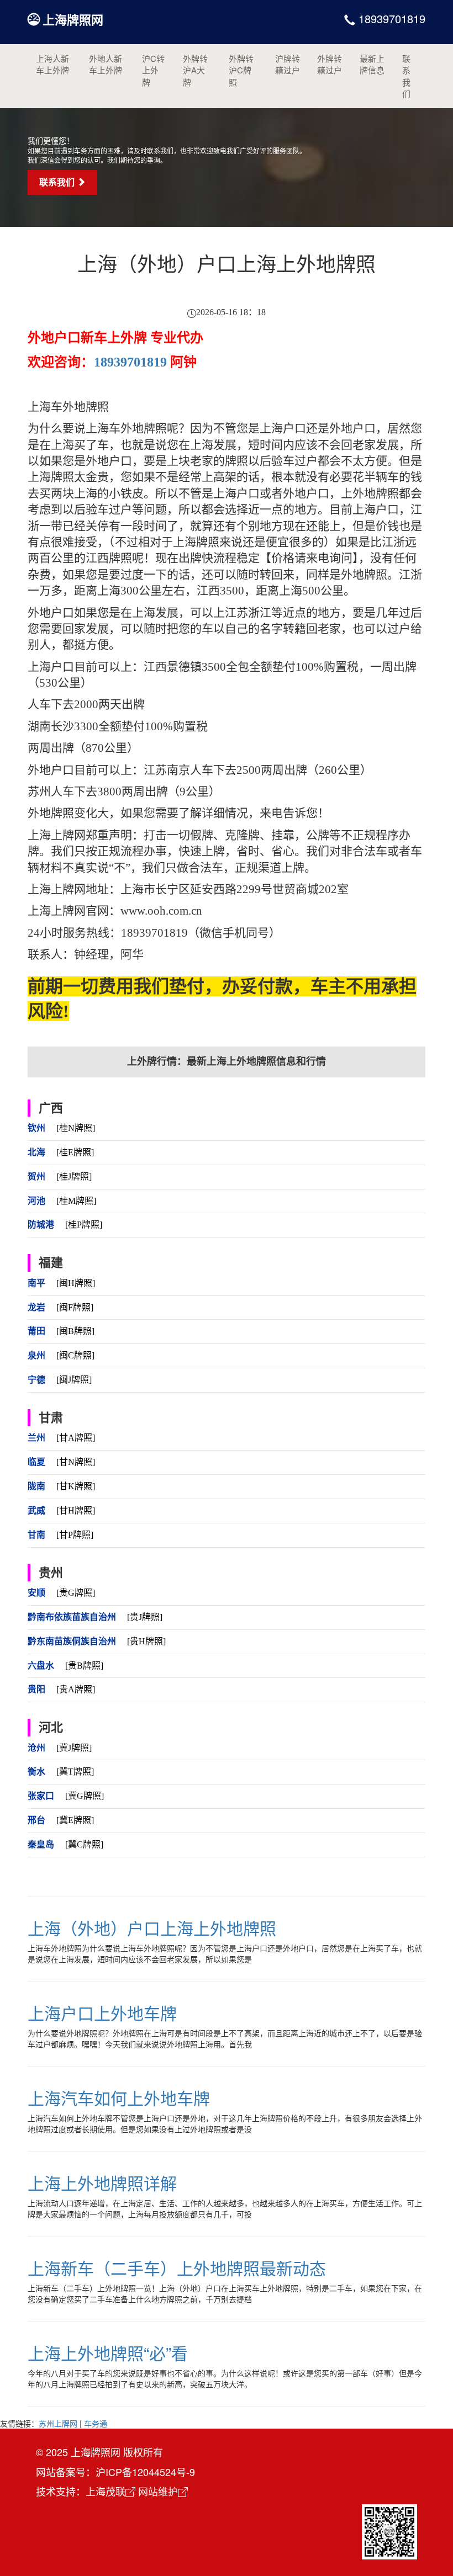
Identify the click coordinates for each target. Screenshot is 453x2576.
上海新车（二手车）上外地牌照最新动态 (177, 2268)
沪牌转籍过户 (288, 64)
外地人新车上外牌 (106, 64)
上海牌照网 (73, 19)
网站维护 (158, 2491)
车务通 (96, 2423)
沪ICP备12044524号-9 (145, 2472)
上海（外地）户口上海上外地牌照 (152, 1928)
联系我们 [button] (58, 182)
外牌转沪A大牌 (195, 70)
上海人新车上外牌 (52, 64)
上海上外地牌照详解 (102, 2183)
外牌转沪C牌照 (241, 70)
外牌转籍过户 (330, 64)
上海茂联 (106, 2491)
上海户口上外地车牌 (102, 2013)
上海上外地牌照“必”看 (108, 2353)
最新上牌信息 (372, 64)
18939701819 (390, 18)
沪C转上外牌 (153, 70)
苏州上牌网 (58, 2423)
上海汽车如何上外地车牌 (119, 2098)
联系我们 (406, 76)
